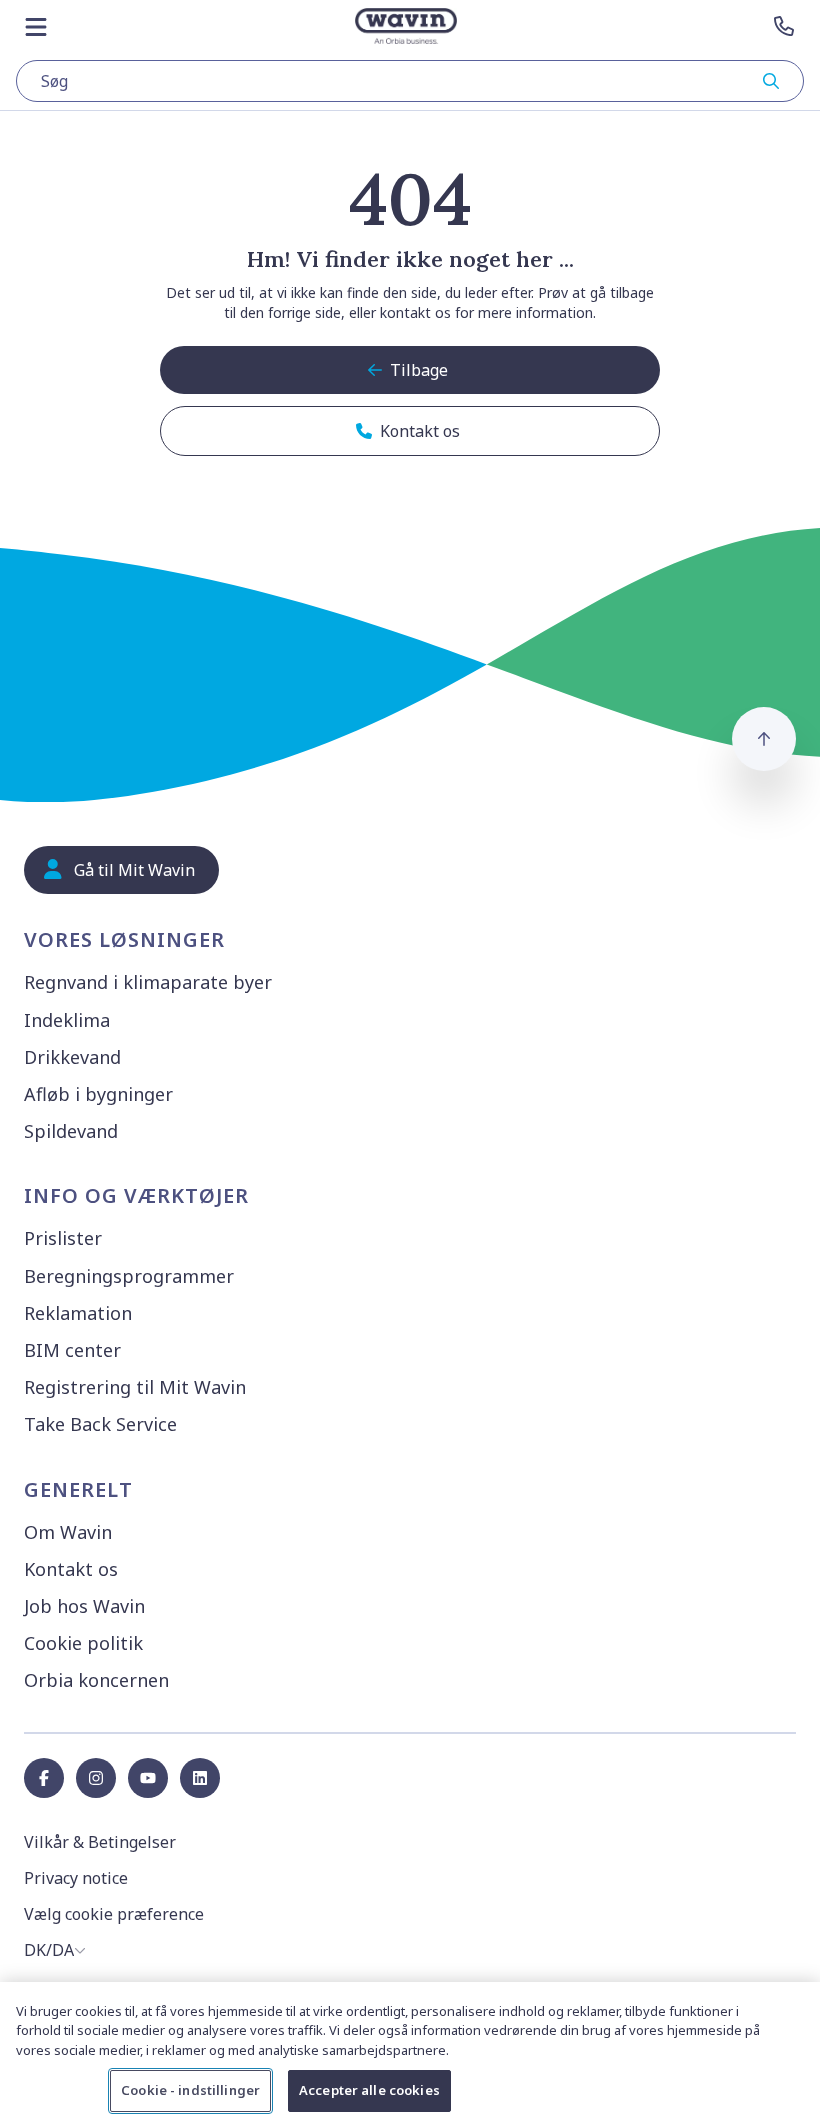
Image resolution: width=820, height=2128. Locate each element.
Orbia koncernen (96, 1680)
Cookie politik (83, 1643)
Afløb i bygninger (98, 1094)
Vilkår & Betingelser (100, 1842)
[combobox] (410, 81)
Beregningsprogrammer (129, 1276)
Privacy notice (76, 1878)
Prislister (63, 1238)
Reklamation (78, 1313)
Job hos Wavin (84, 1606)
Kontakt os (71, 1569)
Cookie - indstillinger (190, 2090)
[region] (410, 2055)
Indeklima (67, 1020)
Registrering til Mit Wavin (135, 1387)
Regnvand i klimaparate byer (148, 982)
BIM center (72, 1350)
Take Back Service (100, 1424)
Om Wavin (68, 1532)
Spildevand (71, 1131)
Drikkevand (72, 1057)
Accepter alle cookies (369, 2090)
